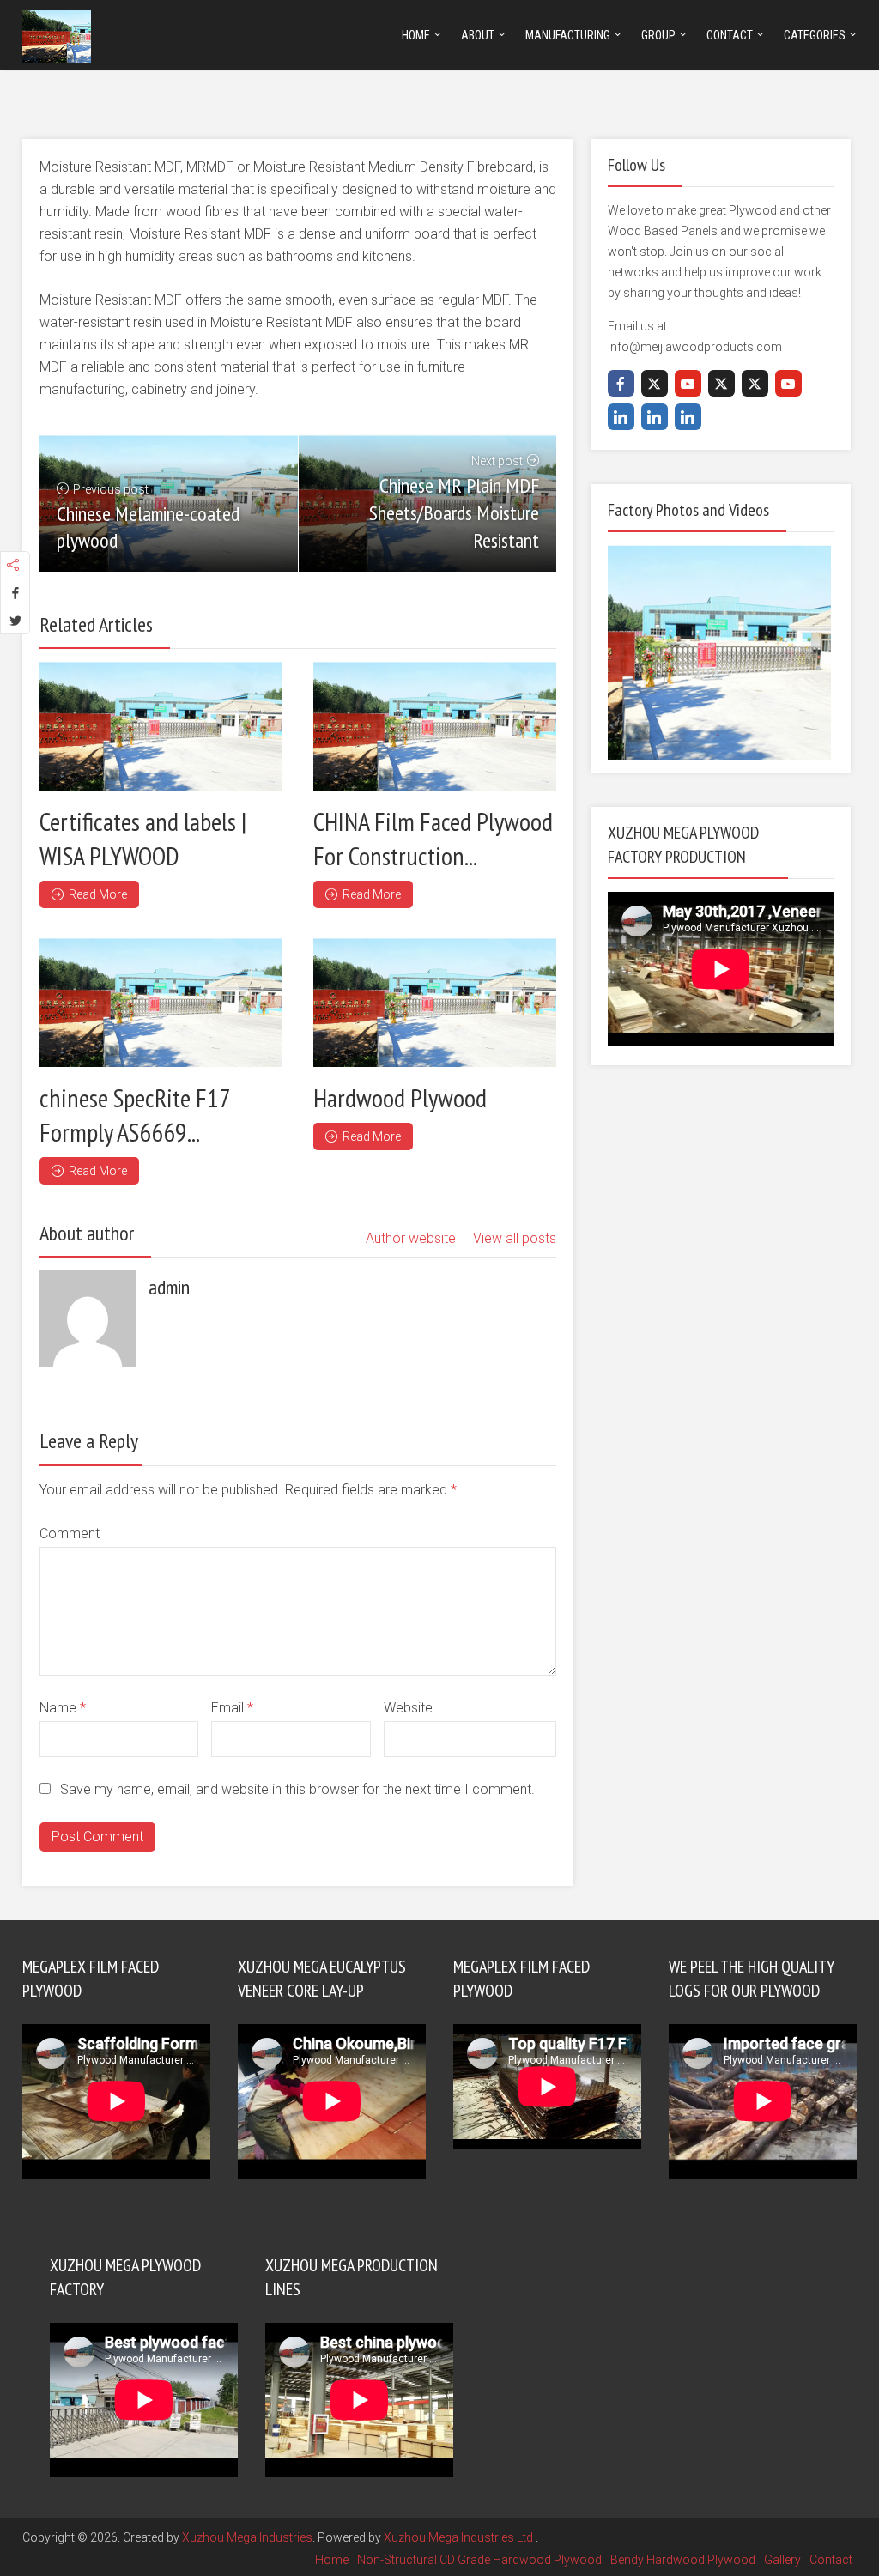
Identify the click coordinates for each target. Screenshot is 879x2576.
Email (232, 1708)
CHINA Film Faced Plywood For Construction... (433, 838)
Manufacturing (568, 35)
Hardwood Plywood (400, 1097)
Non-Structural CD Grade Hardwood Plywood (479, 2560)
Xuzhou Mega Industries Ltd (460, 2537)
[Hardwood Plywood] (435, 1003)
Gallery (782, 2560)
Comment (70, 1533)
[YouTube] (688, 383)
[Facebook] (621, 383)
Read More (98, 894)
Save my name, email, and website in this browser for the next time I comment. (297, 1789)
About (478, 35)
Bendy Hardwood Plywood (683, 2560)
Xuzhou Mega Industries (247, 2537)
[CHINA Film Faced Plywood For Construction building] (435, 726)
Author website (411, 1238)
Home (416, 35)
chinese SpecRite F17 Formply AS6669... (135, 1115)
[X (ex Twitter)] (655, 383)
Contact (730, 35)
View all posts (515, 1238)
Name (63, 1708)
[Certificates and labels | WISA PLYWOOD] (161, 726)
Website (408, 1708)
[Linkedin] (621, 417)
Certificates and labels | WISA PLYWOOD (143, 838)
